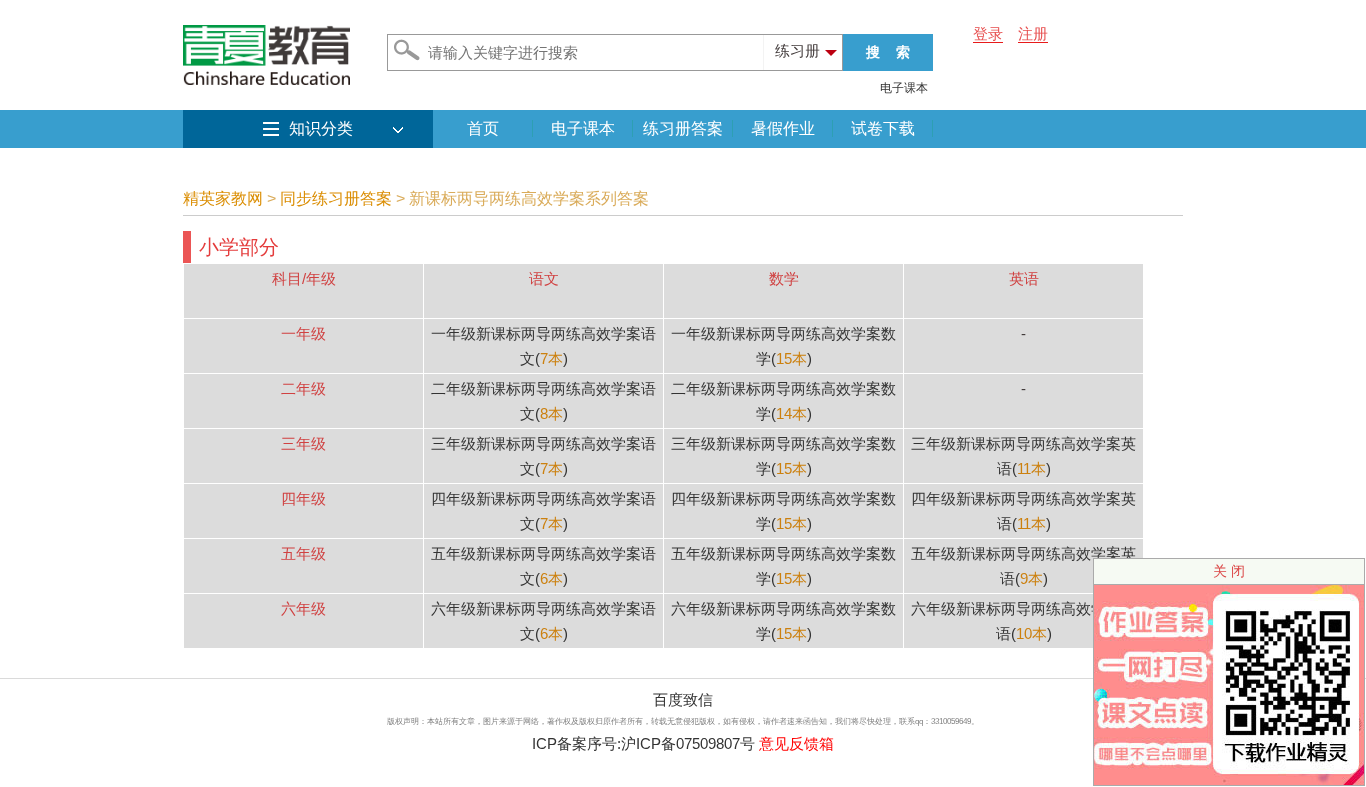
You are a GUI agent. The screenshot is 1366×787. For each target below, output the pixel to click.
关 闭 (1229, 571)
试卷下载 (883, 128)
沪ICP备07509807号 (688, 743)
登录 (988, 33)
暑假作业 (783, 128)
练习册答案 (683, 128)
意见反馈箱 (796, 743)
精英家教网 (223, 198)
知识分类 (321, 128)
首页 (483, 128)
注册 (1033, 33)
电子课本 (904, 88)
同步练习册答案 (336, 198)
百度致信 (683, 699)
